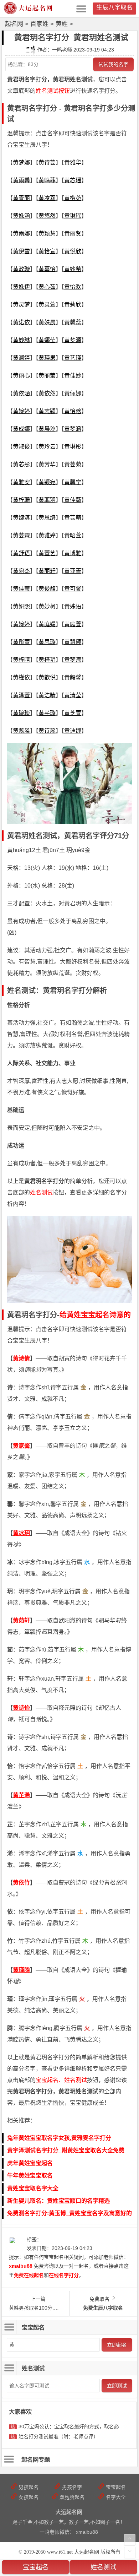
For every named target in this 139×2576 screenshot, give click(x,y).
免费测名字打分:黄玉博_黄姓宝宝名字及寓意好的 (69, 2213)
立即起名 (117, 2345)
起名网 (14, 24)
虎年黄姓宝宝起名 (30, 2163)
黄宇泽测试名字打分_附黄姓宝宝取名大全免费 (66, 2150)
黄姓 (62, 24)
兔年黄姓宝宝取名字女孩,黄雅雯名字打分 (59, 2138)
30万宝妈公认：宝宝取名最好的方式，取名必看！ (74, 2426)
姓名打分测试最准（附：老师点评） (58, 2436)
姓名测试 (103, 2567)
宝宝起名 (36, 2567)
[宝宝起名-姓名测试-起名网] (29, 12)
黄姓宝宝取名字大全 (33, 2188)
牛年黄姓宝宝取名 (30, 2176)
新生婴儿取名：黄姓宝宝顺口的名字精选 (58, 2201)
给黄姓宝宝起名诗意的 (95, 1315)
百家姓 (39, 24)
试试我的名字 (113, 64)
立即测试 (117, 2386)
